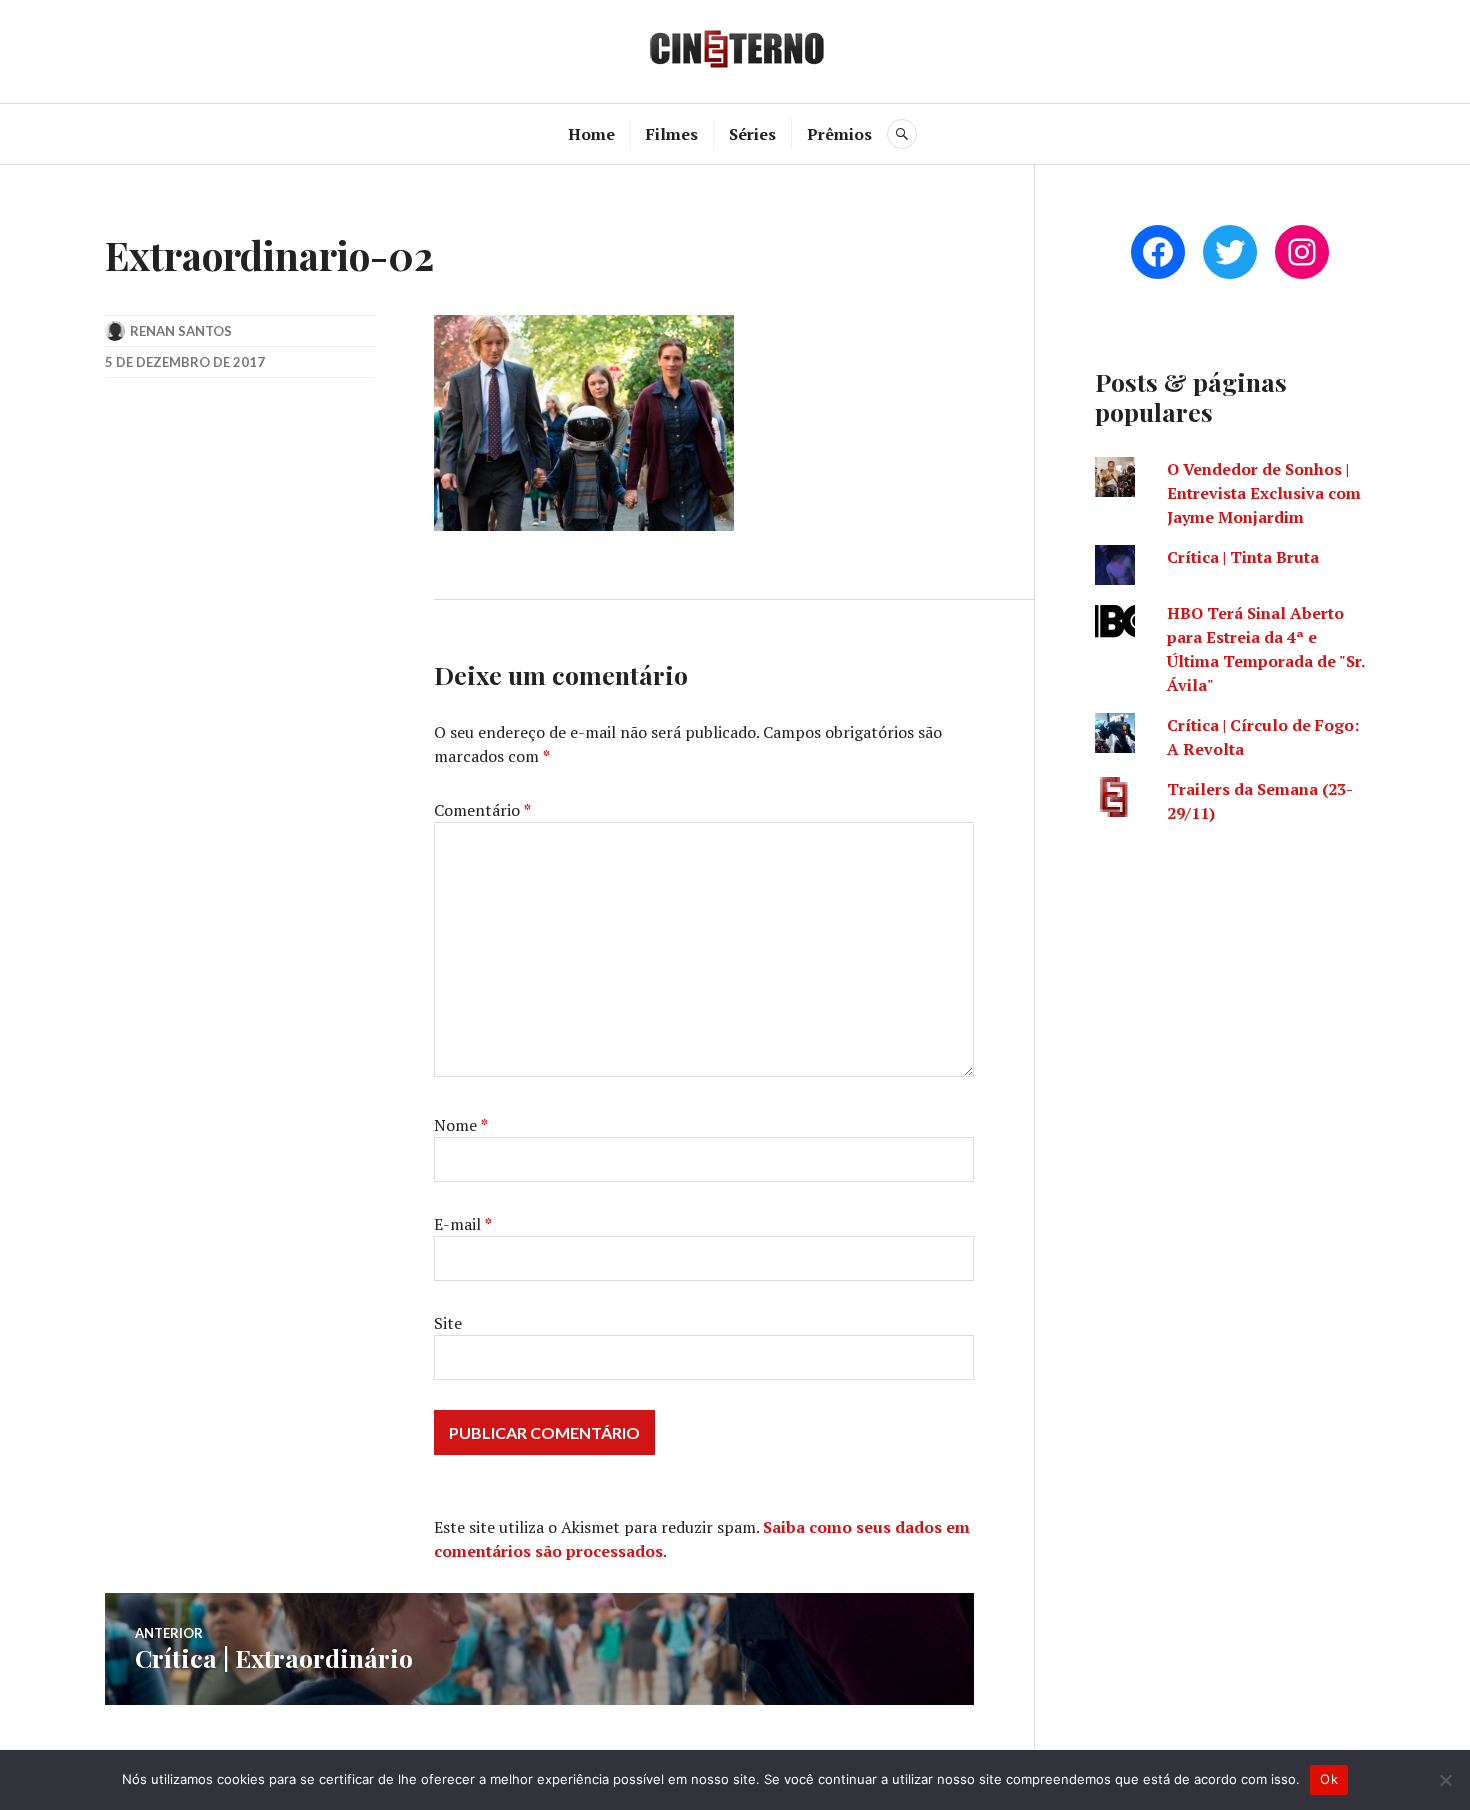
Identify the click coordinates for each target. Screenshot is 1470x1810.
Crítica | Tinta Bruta (1243, 557)
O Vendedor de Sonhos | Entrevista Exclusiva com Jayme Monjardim (1264, 493)
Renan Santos (181, 331)
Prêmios (839, 134)
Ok (1329, 1779)
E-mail (463, 1224)
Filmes (672, 134)
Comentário (482, 810)
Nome (461, 1125)
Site (448, 1323)
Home (591, 134)
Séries (752, 134)
